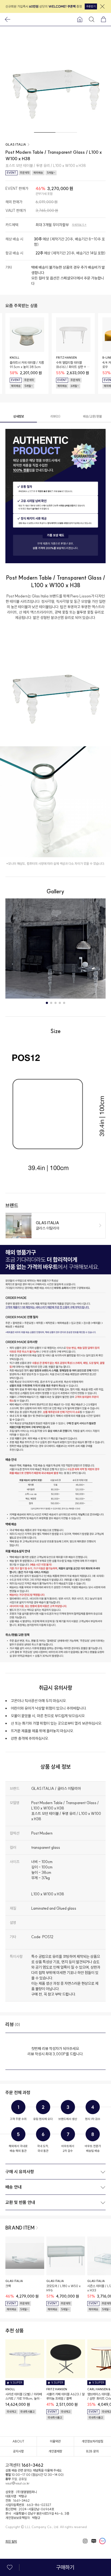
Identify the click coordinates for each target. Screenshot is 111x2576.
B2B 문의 (92, 2451)
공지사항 (18, 2451)
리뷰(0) (55, 416)
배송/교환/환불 (92, 416)
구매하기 (65, 2567)
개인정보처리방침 (92, 2441)
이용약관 (55, 2441)
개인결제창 (55, 2451)
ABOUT (18, 2441)
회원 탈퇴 (11, 2541)
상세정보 (19, 416)
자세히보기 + (79, 225)
